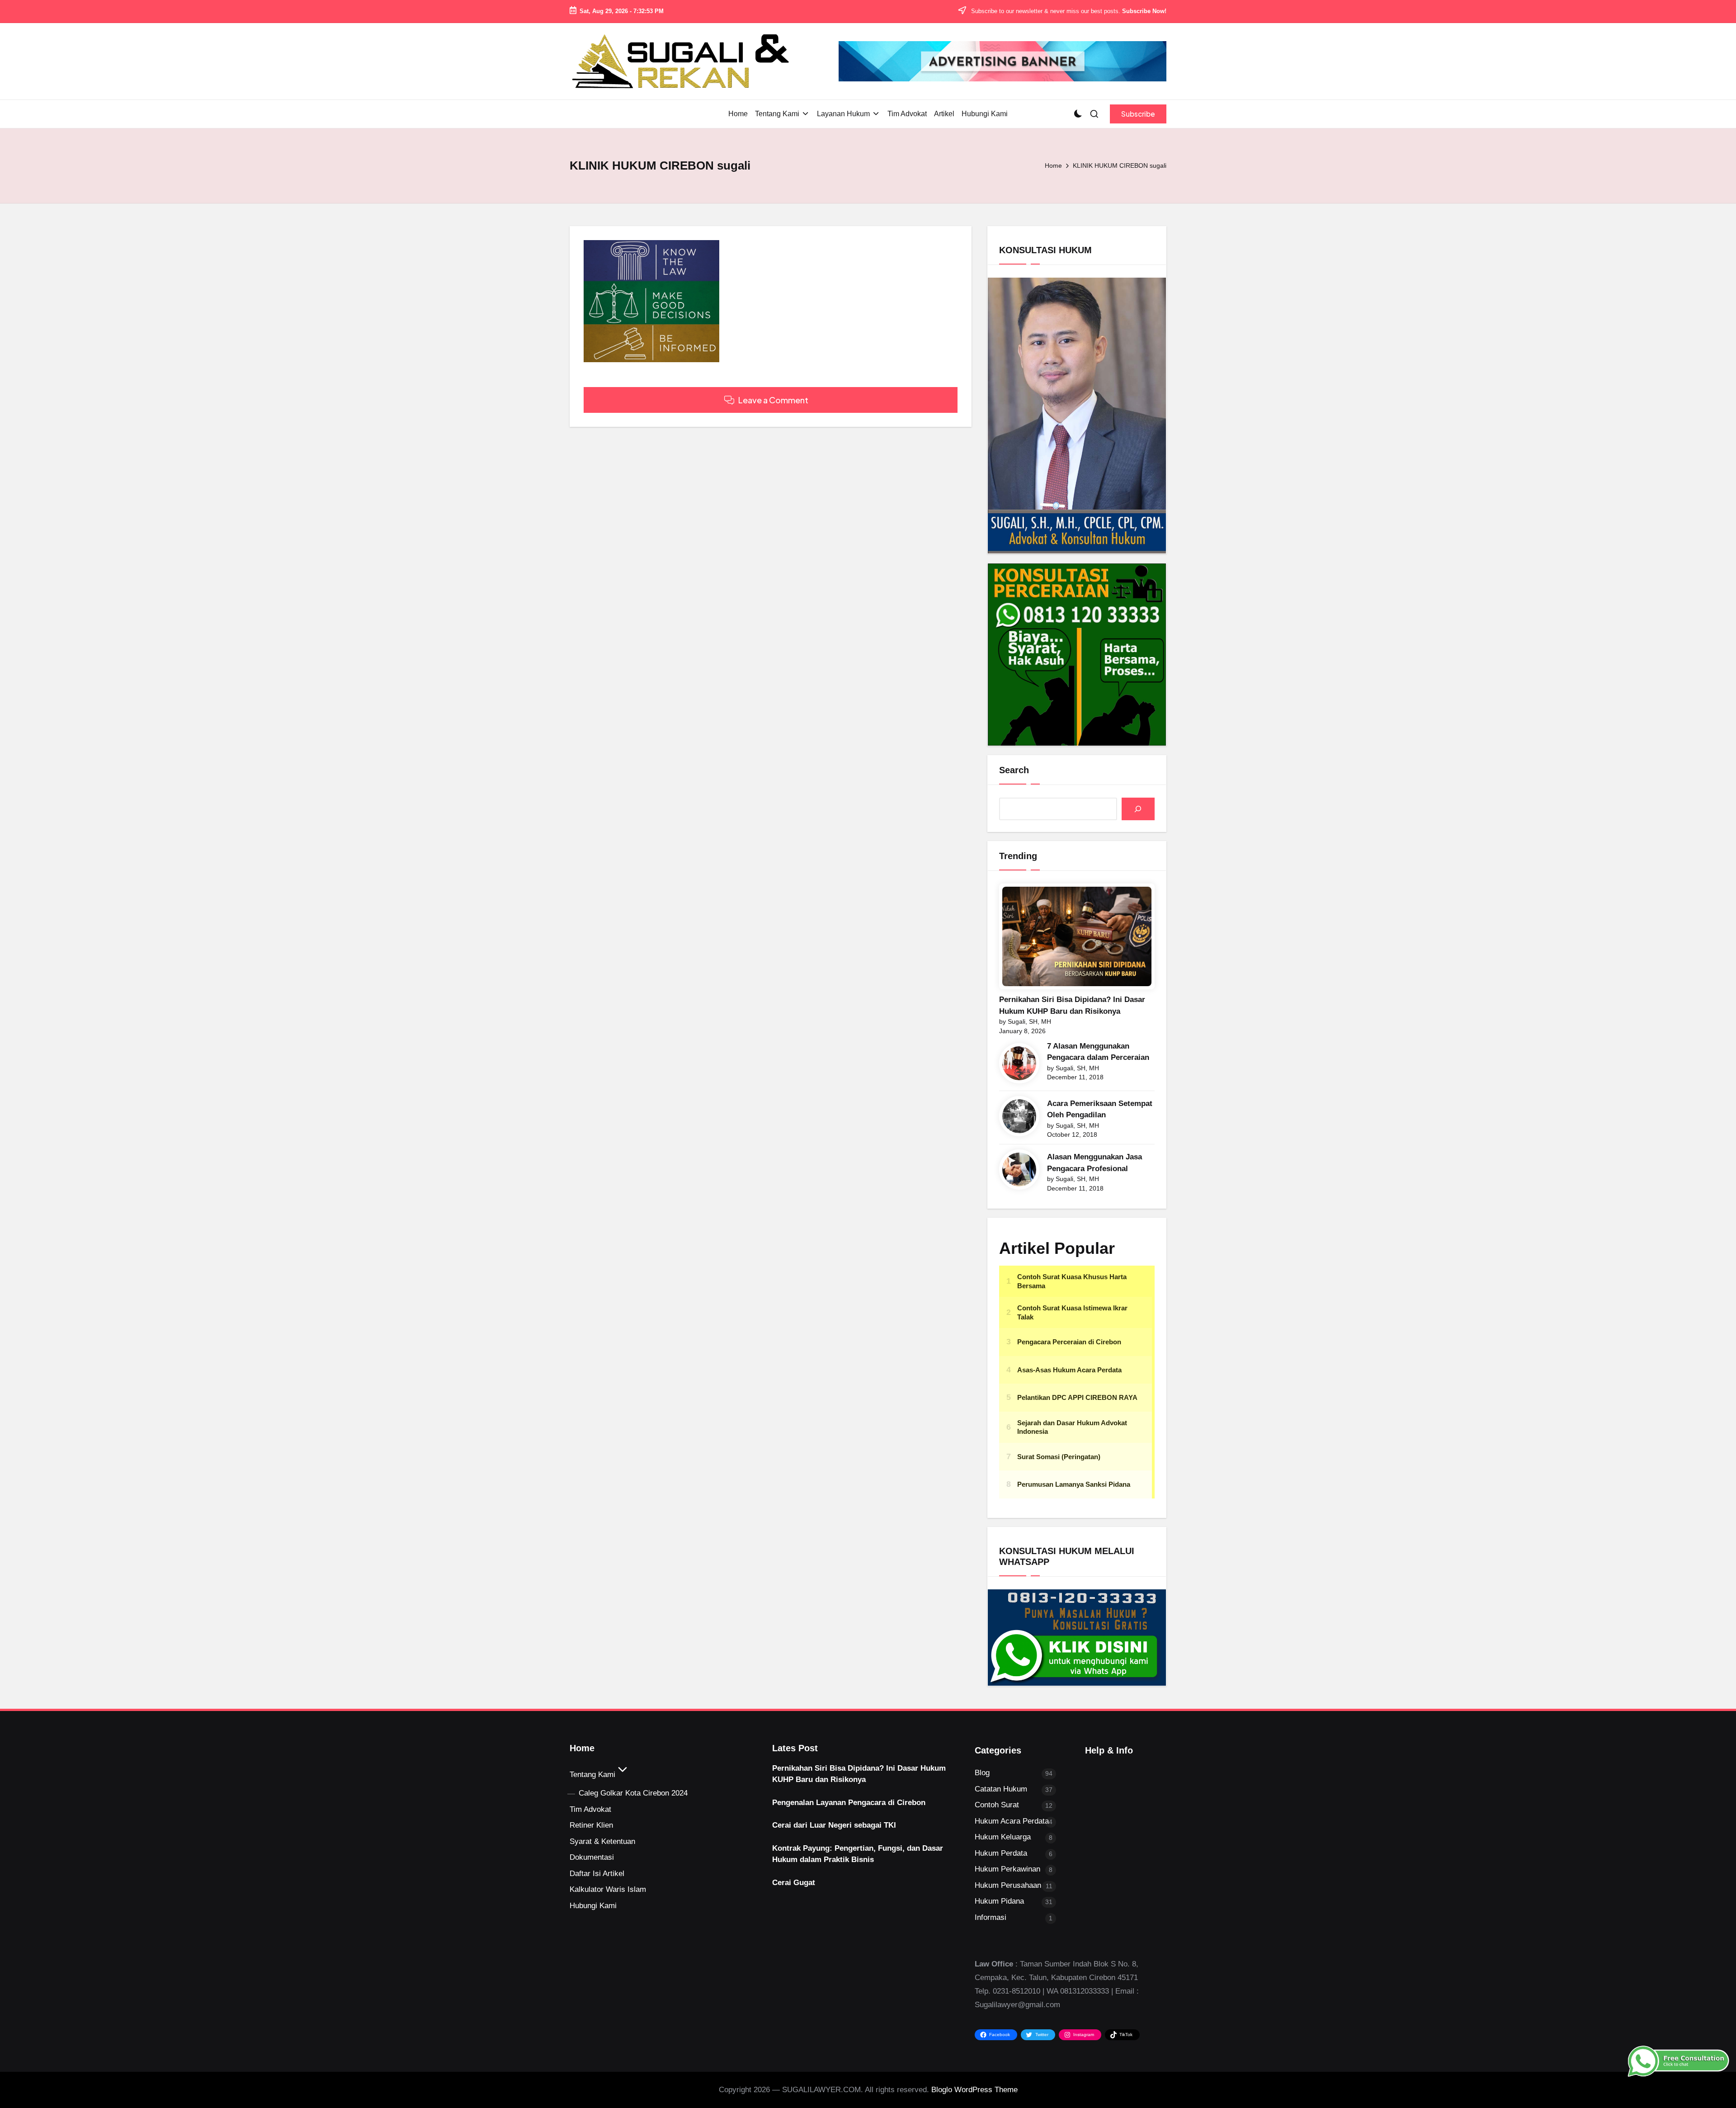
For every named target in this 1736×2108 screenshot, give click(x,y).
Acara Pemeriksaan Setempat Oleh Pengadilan (1100, 1109)
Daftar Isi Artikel (597, 1874)
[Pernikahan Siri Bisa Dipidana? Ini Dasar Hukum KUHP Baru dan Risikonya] (1077, 936)
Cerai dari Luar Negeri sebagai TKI (834, 1825)
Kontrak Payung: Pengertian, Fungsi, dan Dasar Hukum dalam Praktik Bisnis (858, 1854)
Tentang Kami (592, 1775)
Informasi (991, 1917)
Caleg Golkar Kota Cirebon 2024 (633, 1793)
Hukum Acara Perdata (1012, 1821)
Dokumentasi (592, 1857)
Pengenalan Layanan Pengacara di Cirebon (849, 1803)
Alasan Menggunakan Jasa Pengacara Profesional (1094, 1163)
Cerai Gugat (794, 1883)
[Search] (1138, 809)
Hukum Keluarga (1003, 1837)
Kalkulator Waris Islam (608, 1889)
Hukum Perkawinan (1007, 1869)
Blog (982, 1773)
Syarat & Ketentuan (602, 1841)
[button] (1138, 114)
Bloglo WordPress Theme (974, 2090)
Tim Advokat (590, 1809)
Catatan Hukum (1001, 1789)
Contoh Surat (997, 1805)
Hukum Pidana (999, 1901)
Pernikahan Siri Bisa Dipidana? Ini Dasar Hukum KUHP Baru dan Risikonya (1072, 1005)
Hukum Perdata (1001, 1853)
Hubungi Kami (593, 1906)
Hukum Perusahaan (1008, 1885)
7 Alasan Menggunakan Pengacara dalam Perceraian (1098, 1052)
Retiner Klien (591, 1825)
